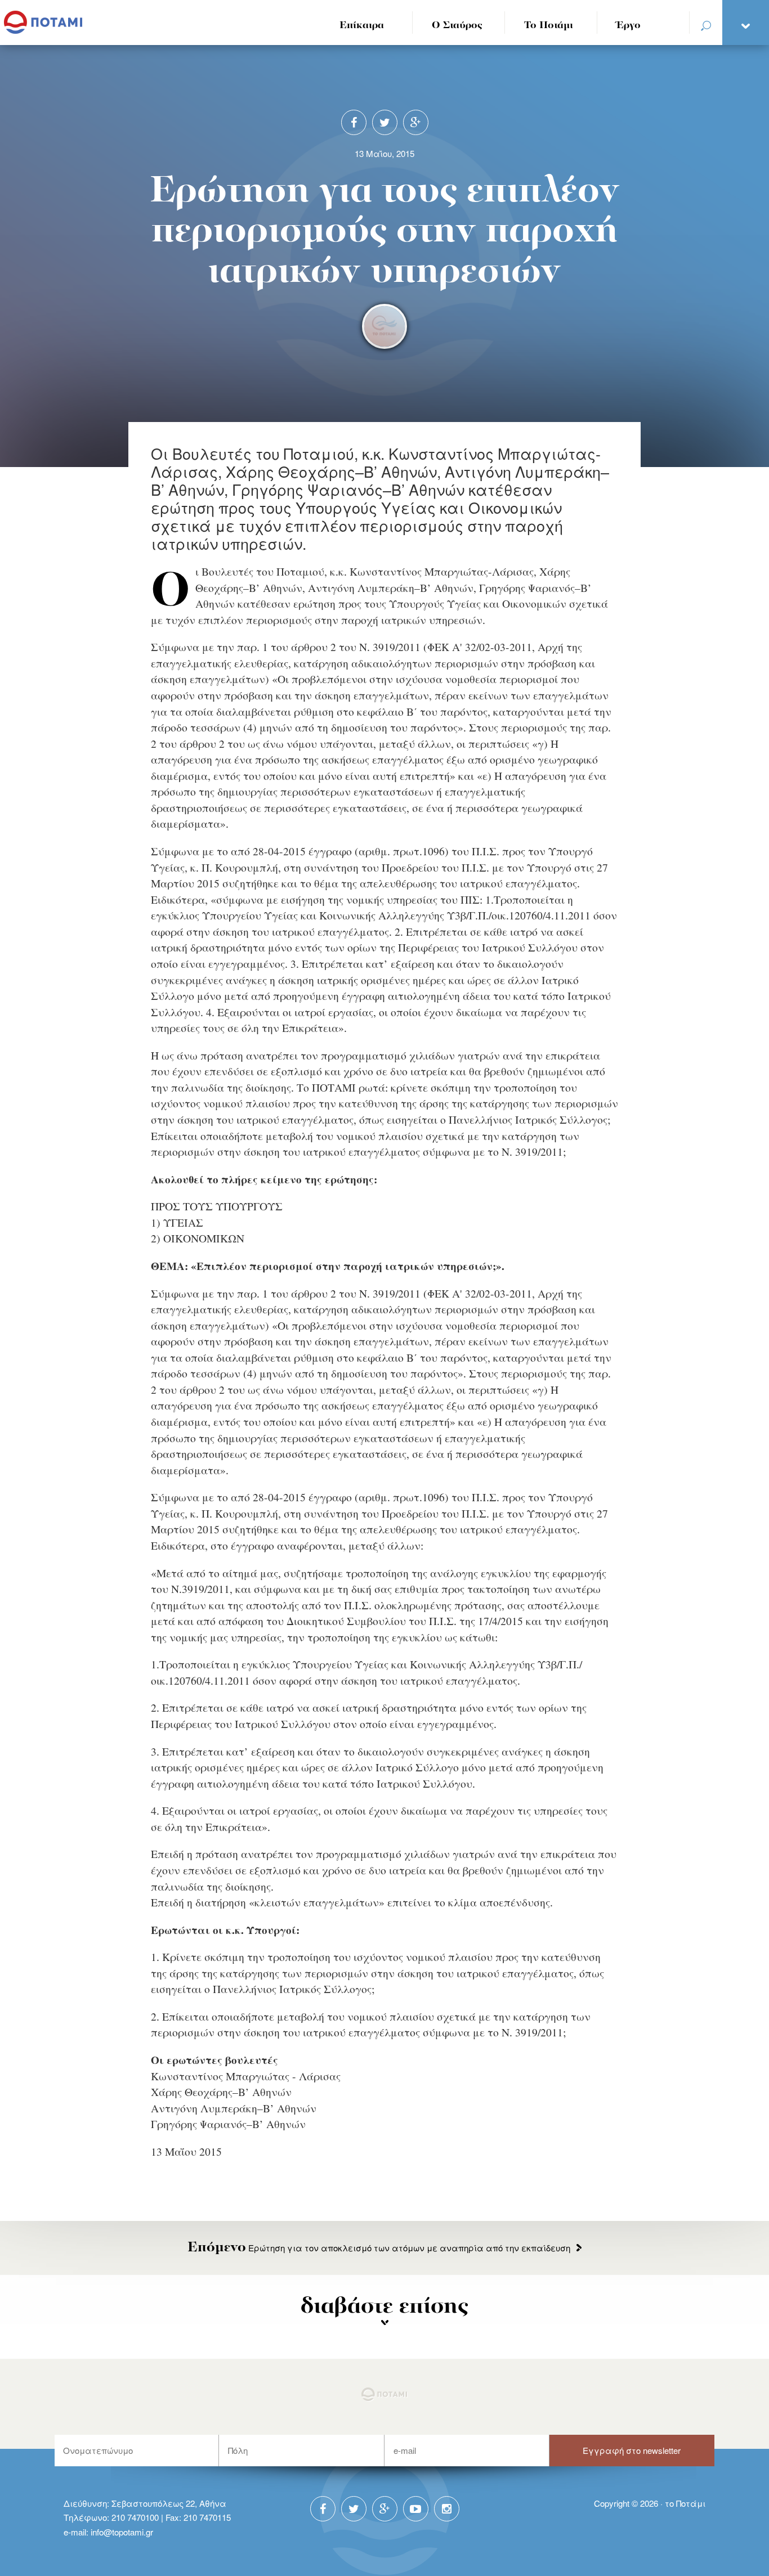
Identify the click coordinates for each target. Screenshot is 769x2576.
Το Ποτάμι (549, 26)
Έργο (629, 26)
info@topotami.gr (122, 2532)
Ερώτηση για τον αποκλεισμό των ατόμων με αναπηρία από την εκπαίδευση (379, 2248)
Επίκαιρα (362, 26)
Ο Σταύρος (457, 26)
